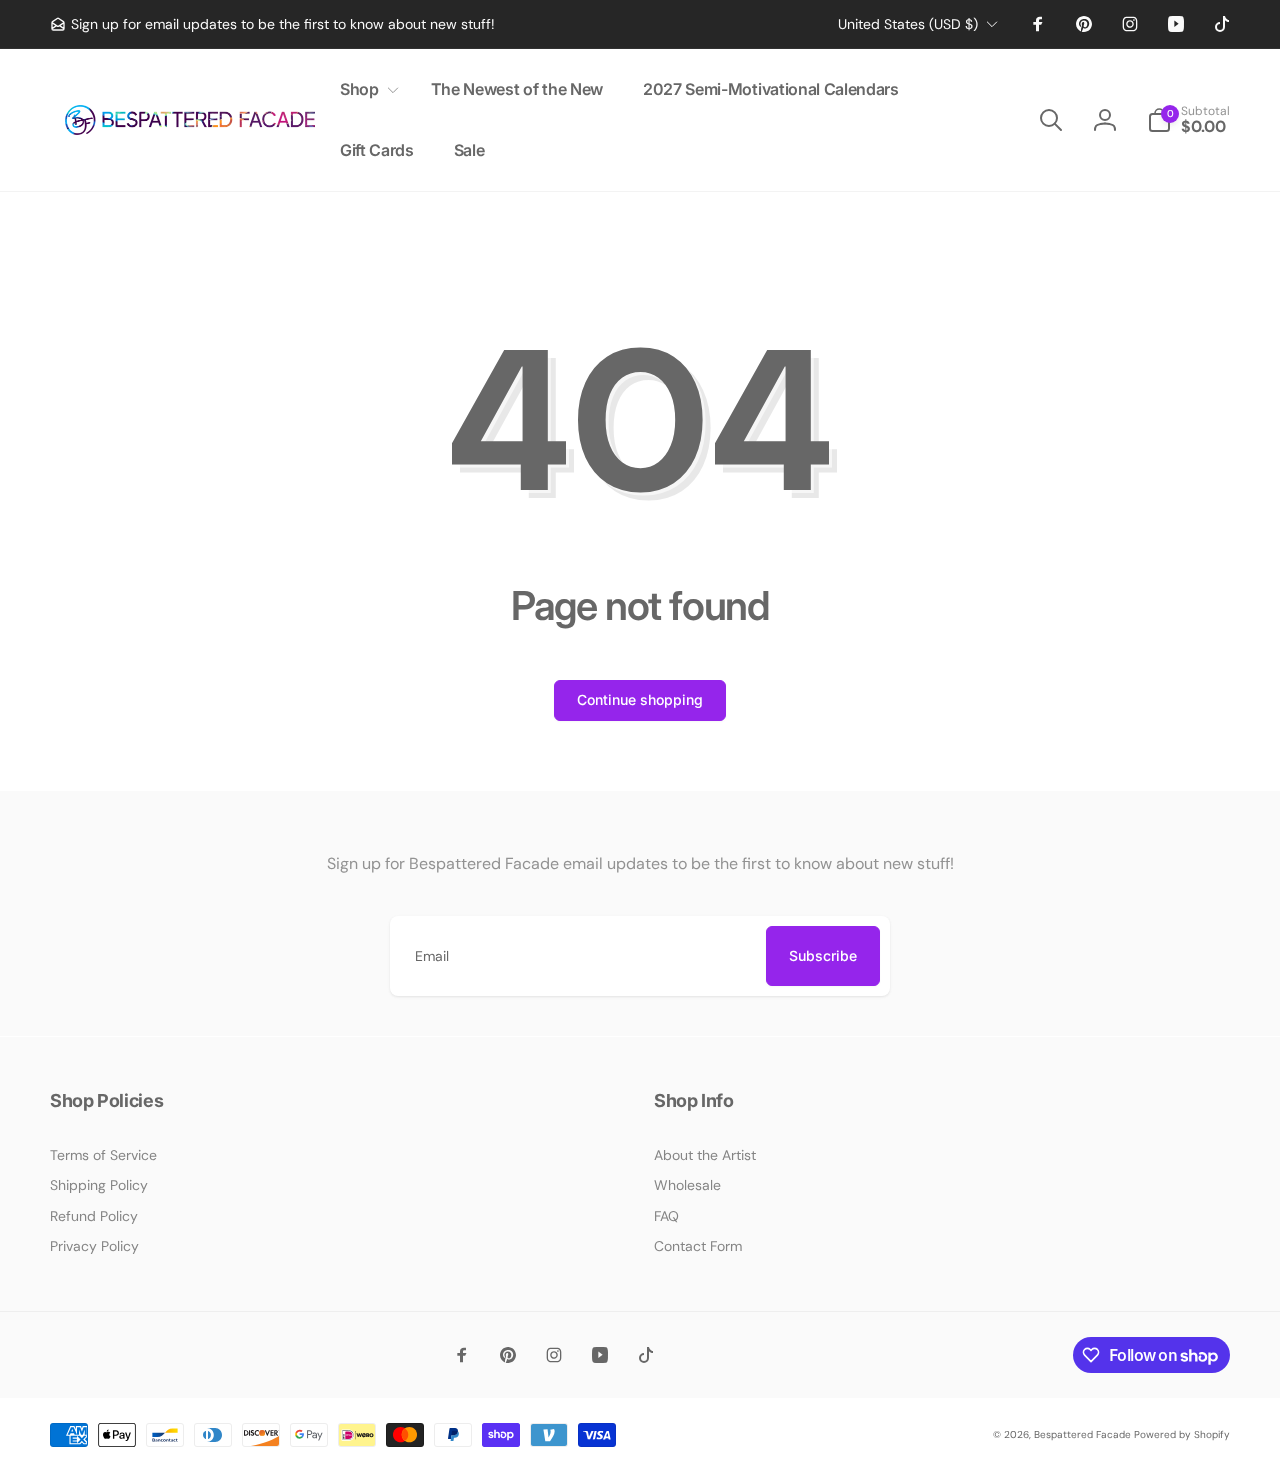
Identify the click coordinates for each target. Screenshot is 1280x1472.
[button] (365, 89)
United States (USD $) (908, 24)
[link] (272, 24)
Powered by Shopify (1182, 1434)
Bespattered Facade (1082, 1434)
